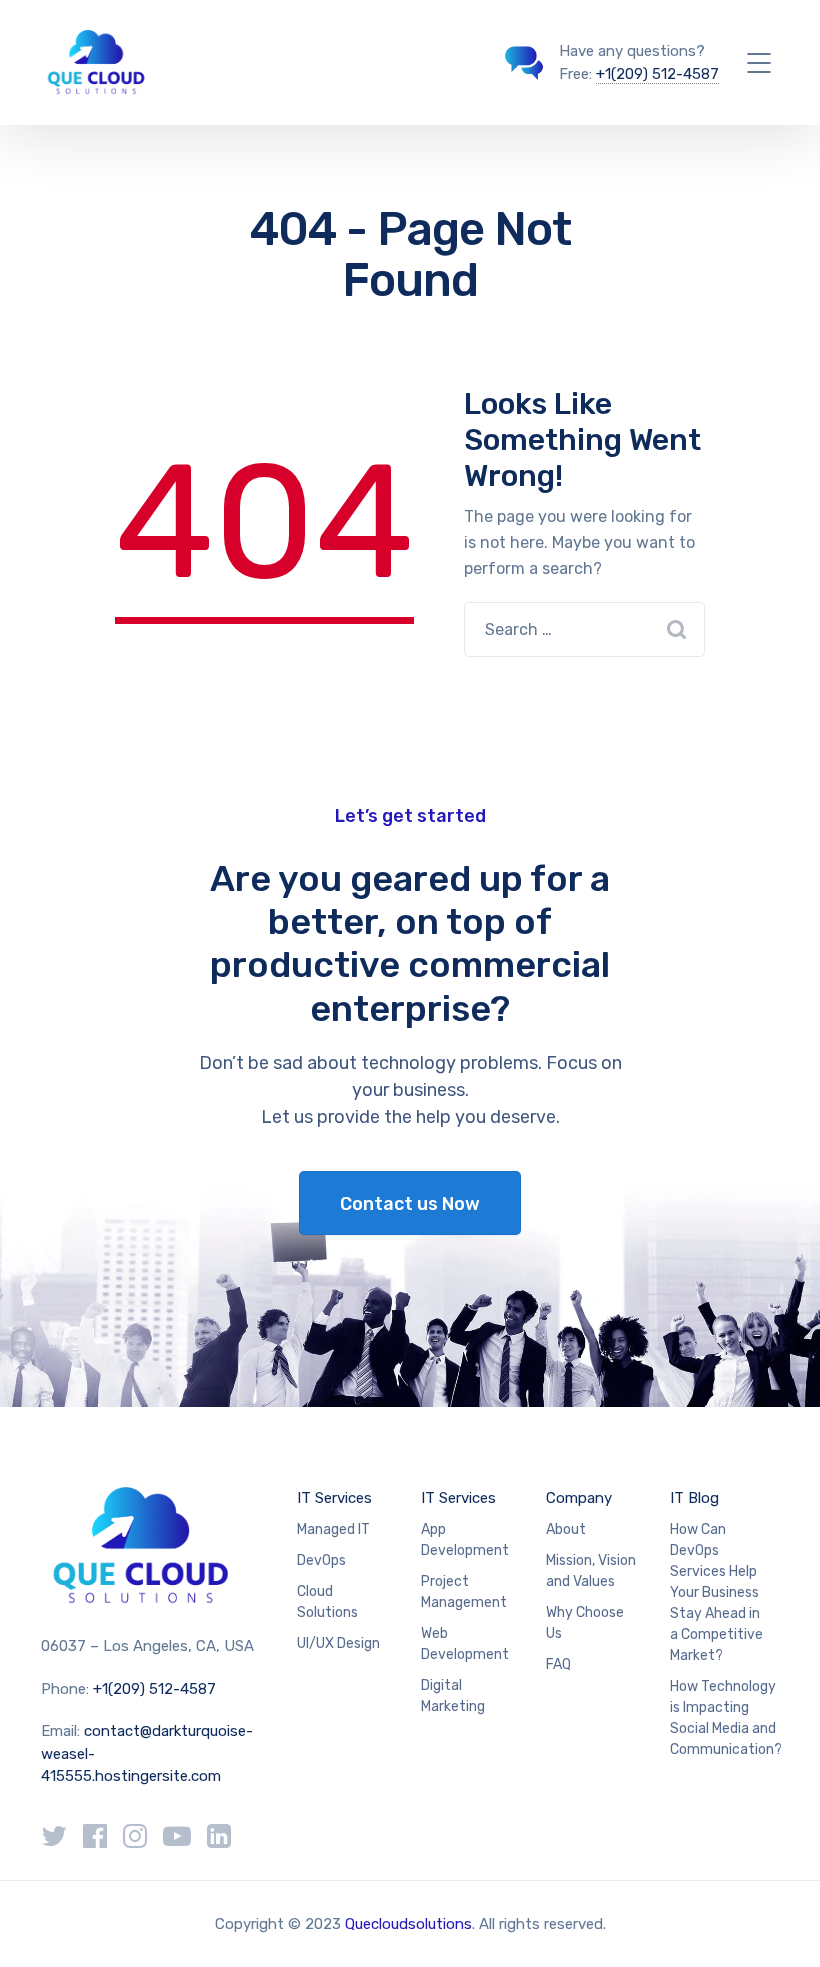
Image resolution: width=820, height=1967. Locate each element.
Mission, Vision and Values (591, 1571)
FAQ (558, 1664)
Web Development (465, 1644)
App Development (465, 1540)
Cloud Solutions (327, 1602)
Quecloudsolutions (408, 1924)
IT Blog (694, 1498)
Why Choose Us (585, 1623)
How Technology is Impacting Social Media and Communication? (726, 1718)
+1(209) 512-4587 (657, 74)
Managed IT (333, 1529)
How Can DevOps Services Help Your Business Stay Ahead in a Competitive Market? (716, 1592)
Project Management (464, 1592)
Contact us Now (410, 1204)
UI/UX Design (338, 1643)
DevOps (321, 1560)
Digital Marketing (453, 1696)
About (566, 1529)
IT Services (334, 1498)
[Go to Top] (780, 1922)
